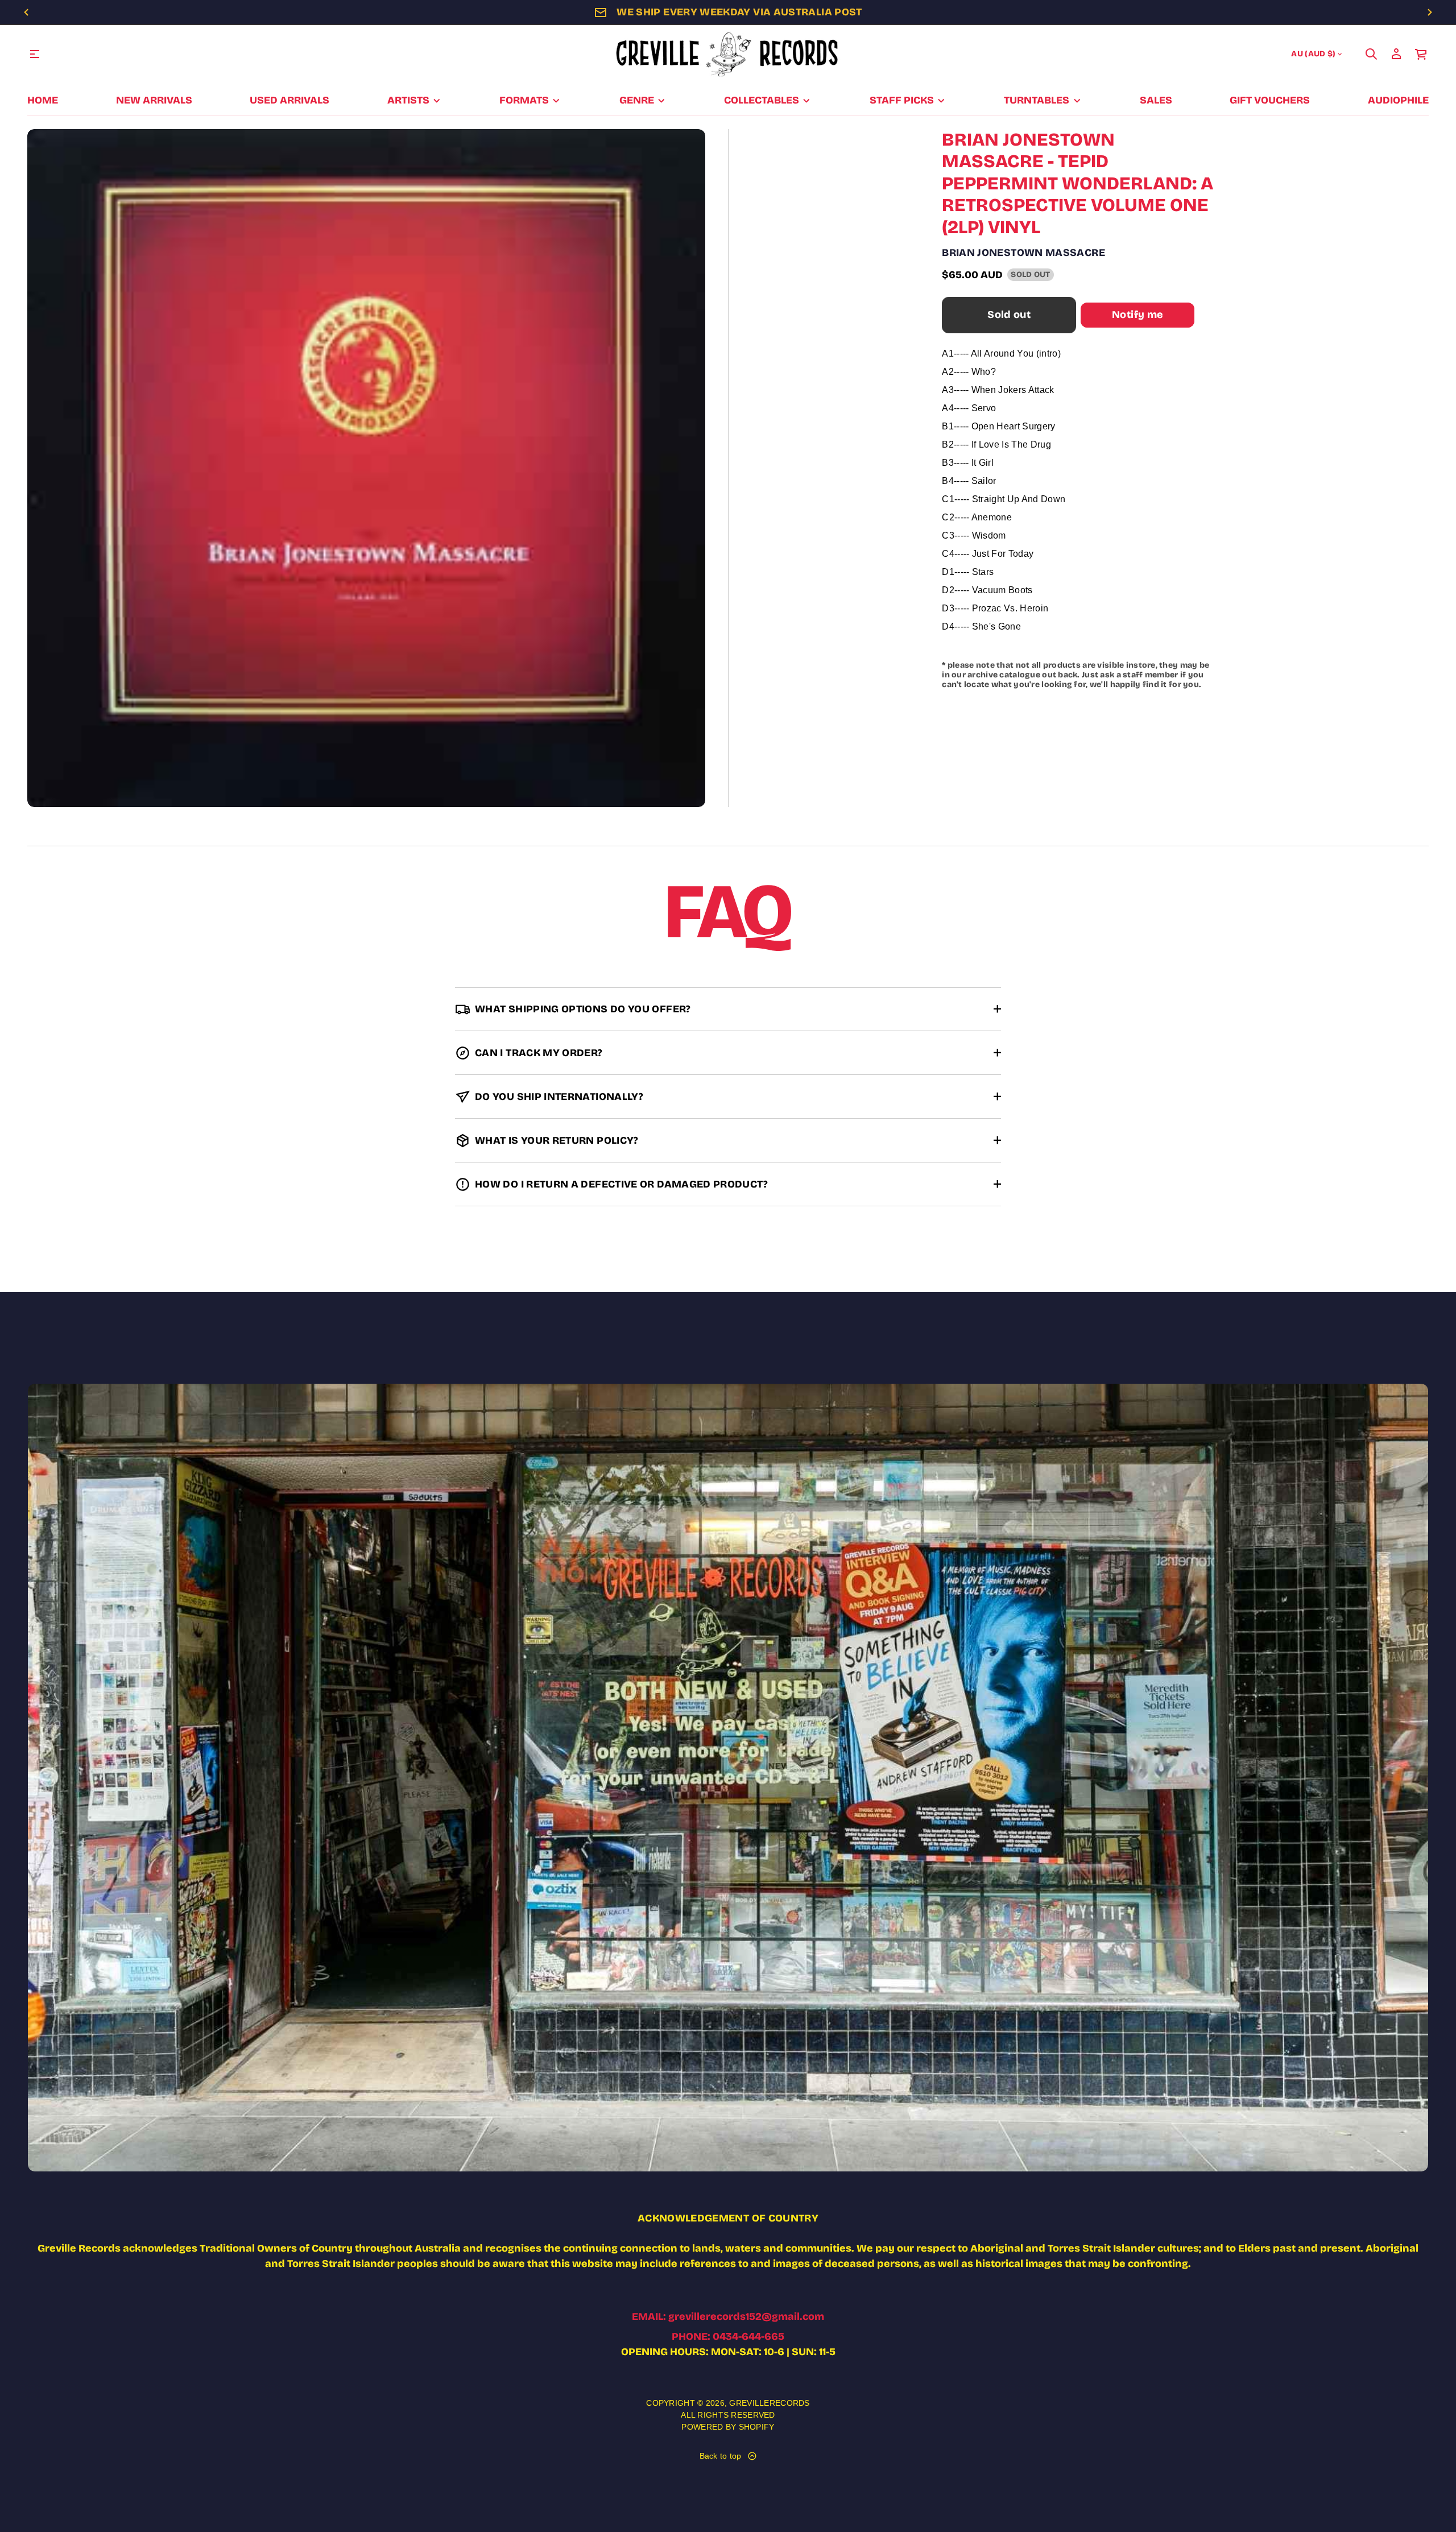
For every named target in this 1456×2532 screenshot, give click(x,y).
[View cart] (1421, 54)
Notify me (1137, 315)
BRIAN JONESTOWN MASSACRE (1023, 253)
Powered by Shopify (728, 2427)
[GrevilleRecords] (728, 54)
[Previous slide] (26, 13)
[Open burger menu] (35, 54)
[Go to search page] (1371, 54)
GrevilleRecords (769, 2403)
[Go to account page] (1396, 54)
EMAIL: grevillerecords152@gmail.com (728, 2316)
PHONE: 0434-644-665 (728, 2336)
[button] (1371, 54)
